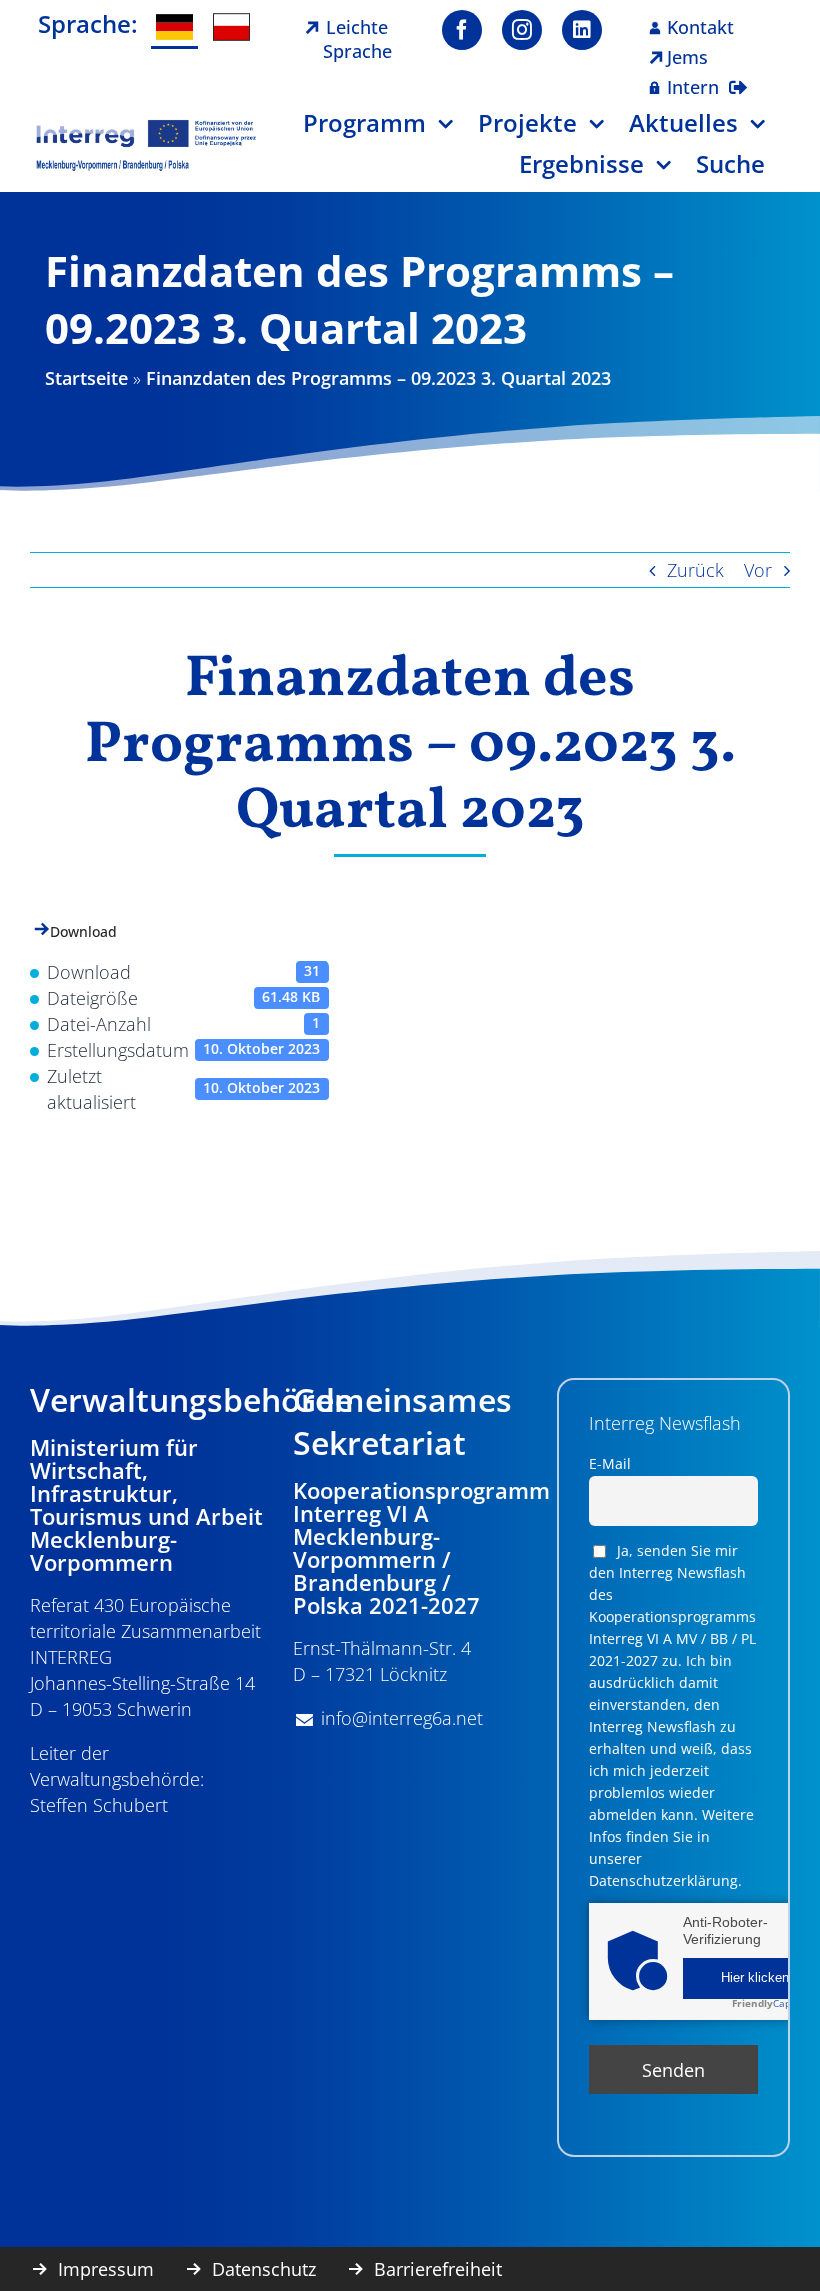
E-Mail (610, 1463)
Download (83, 931)
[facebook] (462, 30)
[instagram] (522, 30)
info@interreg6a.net (402, 1718)
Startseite (86, 378)
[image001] (146, 127)
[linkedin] (582, 30)
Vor (758, 570)
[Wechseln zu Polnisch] (231, 27)
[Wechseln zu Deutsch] (174, 28)
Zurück (695, 570)
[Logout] (738, 75)
